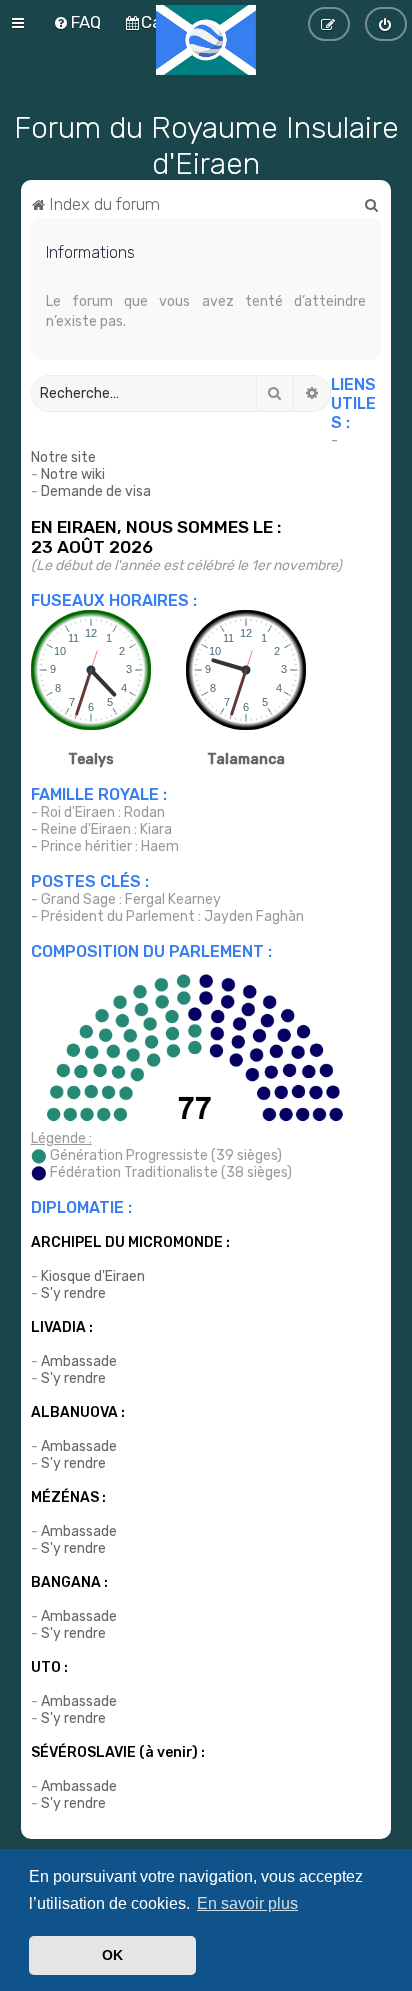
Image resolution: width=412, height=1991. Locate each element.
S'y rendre (73, 1293)
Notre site (63, 457)
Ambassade (79, 1361)
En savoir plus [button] (247, 1903)
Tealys (91, 759)
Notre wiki (73, 474)
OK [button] (112, 1955)
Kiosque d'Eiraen (93, 1276)
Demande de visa (96, 491)
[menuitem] (372, 204)
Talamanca (246, 759)
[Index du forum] (206, 40)
